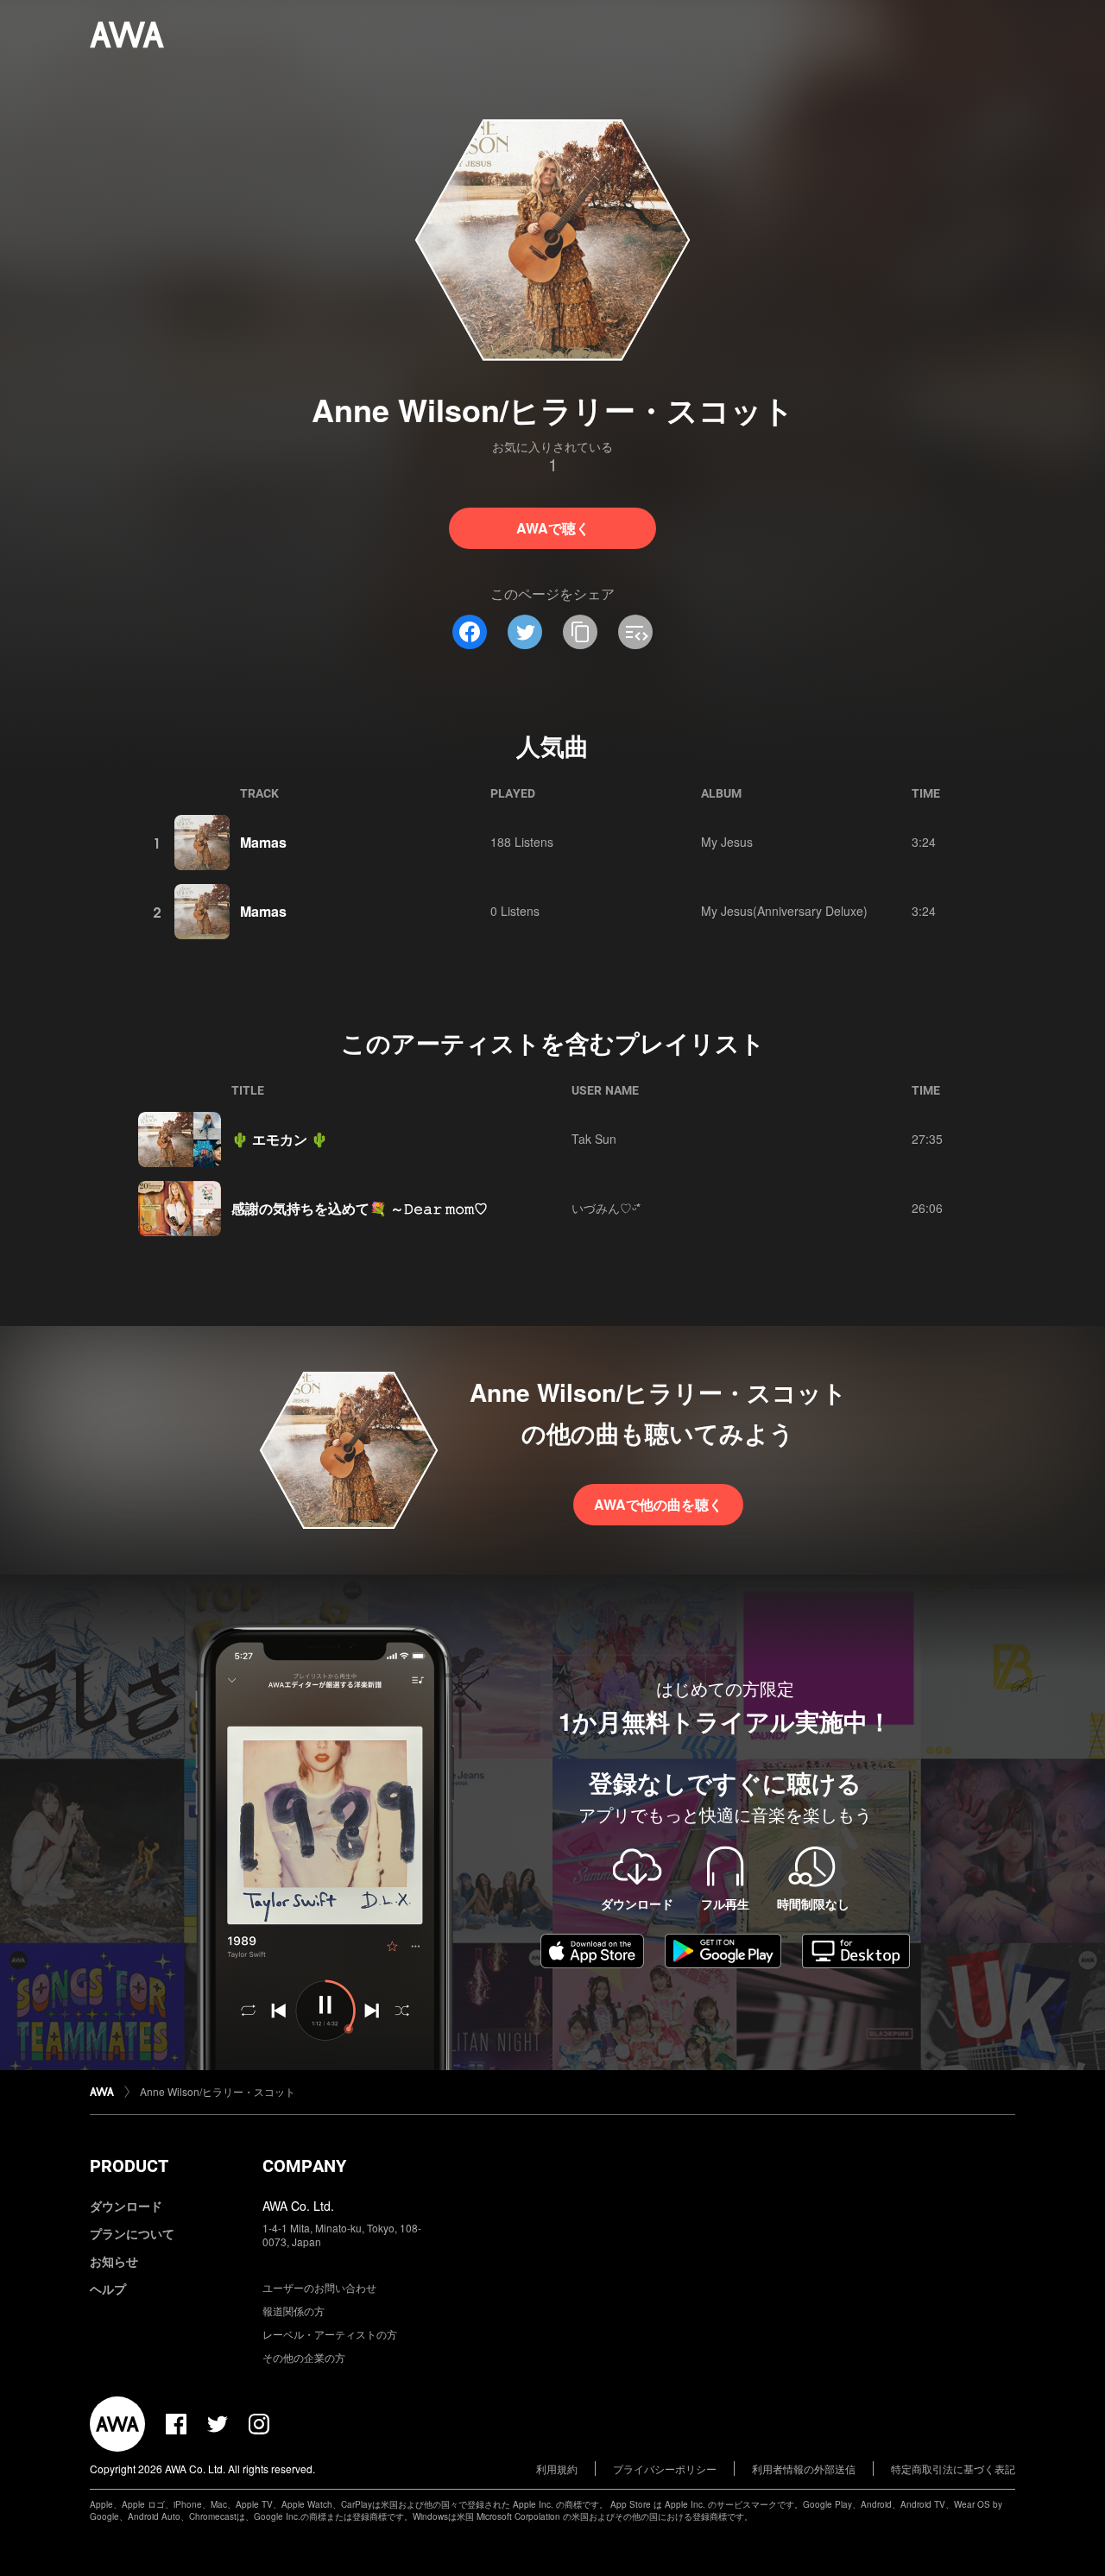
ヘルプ (108, 2289)
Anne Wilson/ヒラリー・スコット (218, 2091)
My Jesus (727, 842)
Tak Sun (594, 1139)
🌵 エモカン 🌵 (280, 1139)
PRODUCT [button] (129, 2166)
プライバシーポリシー (665, 2469)
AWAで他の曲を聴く (658, 1504)
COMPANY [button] (304, 2166)
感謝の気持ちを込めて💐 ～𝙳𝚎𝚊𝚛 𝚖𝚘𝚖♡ (360, 1208)
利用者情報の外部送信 (804, 2469)
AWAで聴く (553, 528)
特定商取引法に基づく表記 (953, 2469)
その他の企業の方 (304, 2357)
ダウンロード (126, 2206)
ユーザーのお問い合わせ (319, 2287)
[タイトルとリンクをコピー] (580, 632)
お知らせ (114, 2261)
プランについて (132, 2233)
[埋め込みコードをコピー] (635, 632)
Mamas (263, 842)
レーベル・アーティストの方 (330, 2334)
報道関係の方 (294, 2311)
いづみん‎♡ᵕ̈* (606, 1208)
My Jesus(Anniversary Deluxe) (784, 911)
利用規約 (557, 2469)
